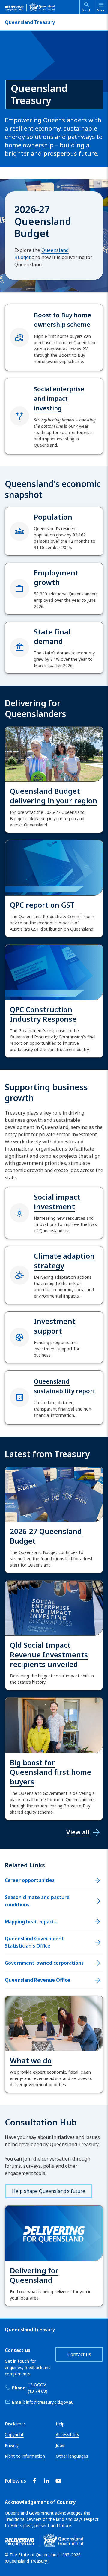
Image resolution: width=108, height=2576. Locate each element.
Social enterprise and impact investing (59, 399)
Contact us (79, 2354)
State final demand (52, 636)
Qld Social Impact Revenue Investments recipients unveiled (49, 1654)
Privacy (12, 2445)
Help (60, 2424)
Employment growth (56, 577)
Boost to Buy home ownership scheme (63, 320)
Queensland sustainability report (65, 1386)
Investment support (55, 1326)
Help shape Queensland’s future (49, 2191)
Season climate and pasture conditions (37, 1901)
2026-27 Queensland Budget (46, 1536)
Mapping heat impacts (31, 1922)
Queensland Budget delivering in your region (54, 796)
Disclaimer (15, 2424)
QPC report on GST (42, 905)
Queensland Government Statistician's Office (34, 1942)
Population (53, 517)
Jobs (60, 2445)
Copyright (14, 2434)
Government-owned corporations (44, 1963)
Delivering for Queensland (34, 2275)
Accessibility (67, 2434)
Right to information (25, 2456)
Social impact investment (57, 1202)
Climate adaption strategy (64, 1261)
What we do (31, 2060)
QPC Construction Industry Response (43, 1014)
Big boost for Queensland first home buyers (51, 1772)
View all (78, 1832)
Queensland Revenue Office (37, 1980)
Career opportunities (30, 1880)
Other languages (72, 2456)
